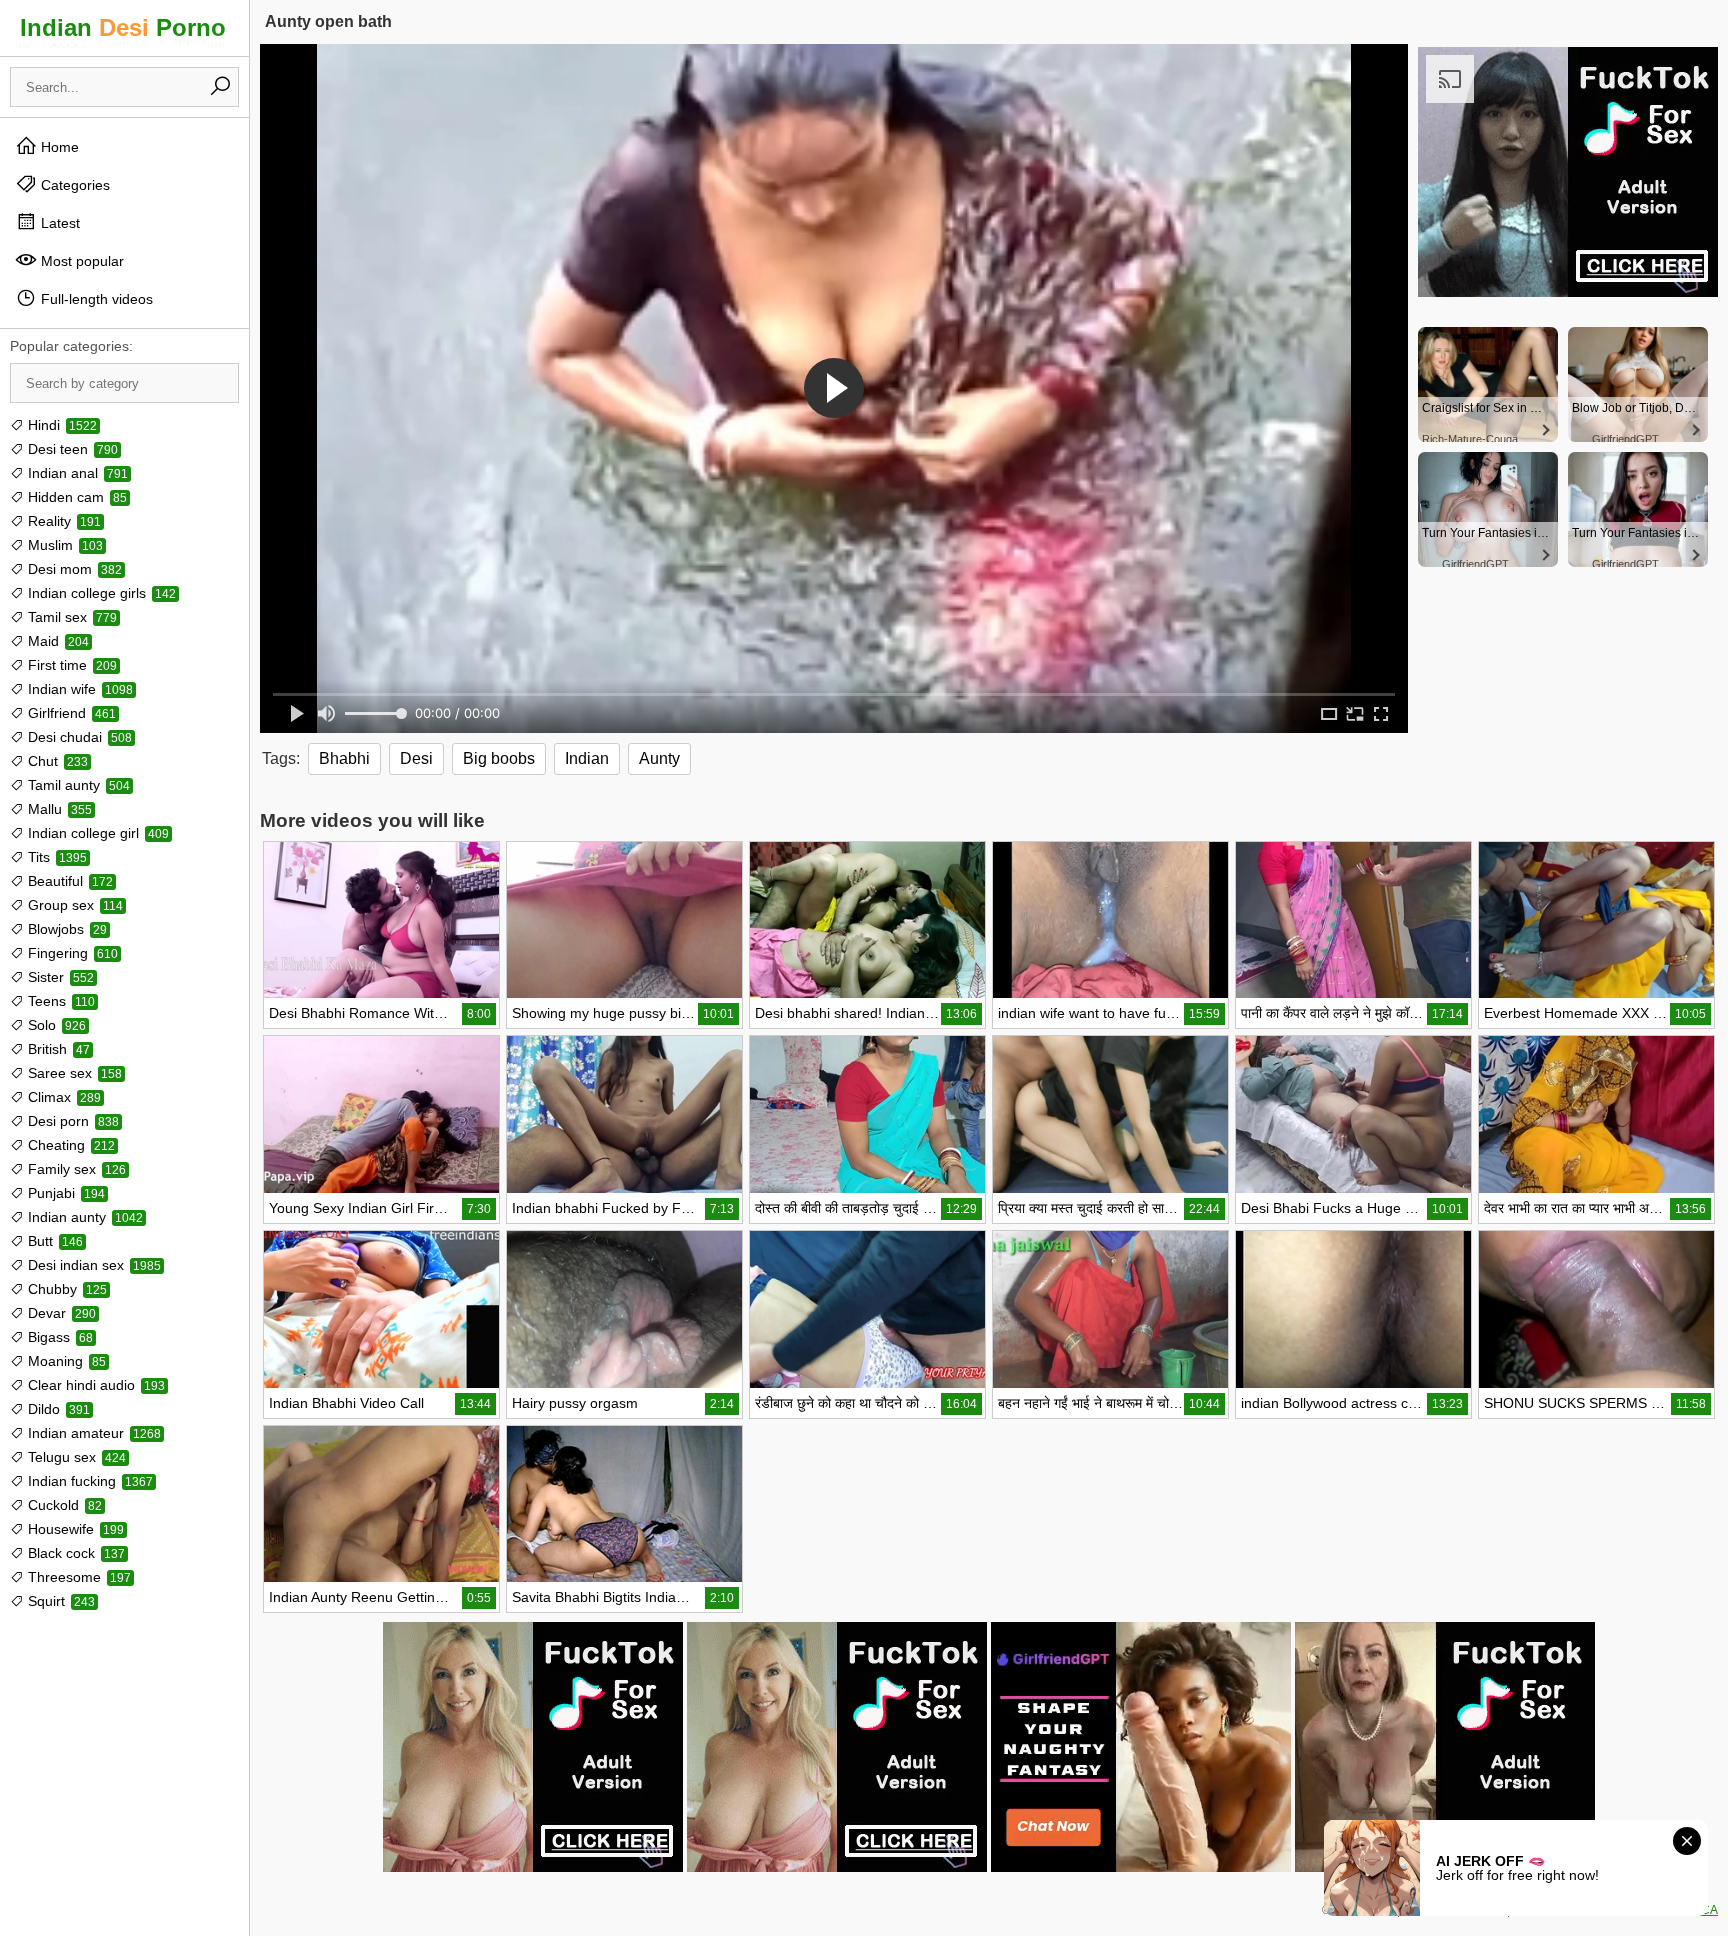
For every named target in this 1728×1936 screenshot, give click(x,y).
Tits (55, 857)
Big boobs (499, 758)
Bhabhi (344, 758)
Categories (73, 185)
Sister (59, 977)
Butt (53, 1241)
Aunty (659, 758)
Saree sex (73, 1073)
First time (70, 665)
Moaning (65, 1361)
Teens (59, 1001)
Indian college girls (100, 593)
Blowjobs (65, 929)
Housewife (74, 1529)
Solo (55, 1025)
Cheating (69, 1145)
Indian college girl (96, 833)
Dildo (57, 1409)
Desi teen (71, 449)
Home (58, 147)
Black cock (74, 1553)
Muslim (63, 545)
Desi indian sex (92, 1265)
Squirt (59, 1601)
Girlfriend (70, 713)
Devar (60, 1313)
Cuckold (63, 1505)
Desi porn (71, 1121)
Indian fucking (88, 1481)
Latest (58, 223)
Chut (56, 761)
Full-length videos (95, 299)
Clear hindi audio (94, 1385)
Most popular (80, 261)
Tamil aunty (77, 785)
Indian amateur (92, 1433)
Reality (62, 521)
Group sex (73, 905)
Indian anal (76, 473)
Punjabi (64, 1193)
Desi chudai (78, 737)
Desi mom (73, 569)
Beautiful (68, 881)
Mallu (58, 809)
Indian (587, 758)
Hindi (60, 425)
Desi (416, 758)
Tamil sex (70, 617)
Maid (56, 641)
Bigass (58, 1337)
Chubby (65, 1289)
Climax (62, 1097)
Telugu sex (75, 1457)
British (57, 1049)
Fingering (71, 953)
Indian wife (78, 689)
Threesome (77, 1577)
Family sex (75, 1169)
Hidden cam (75, 497)
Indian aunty (83, 1217)
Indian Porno (123, 27)
